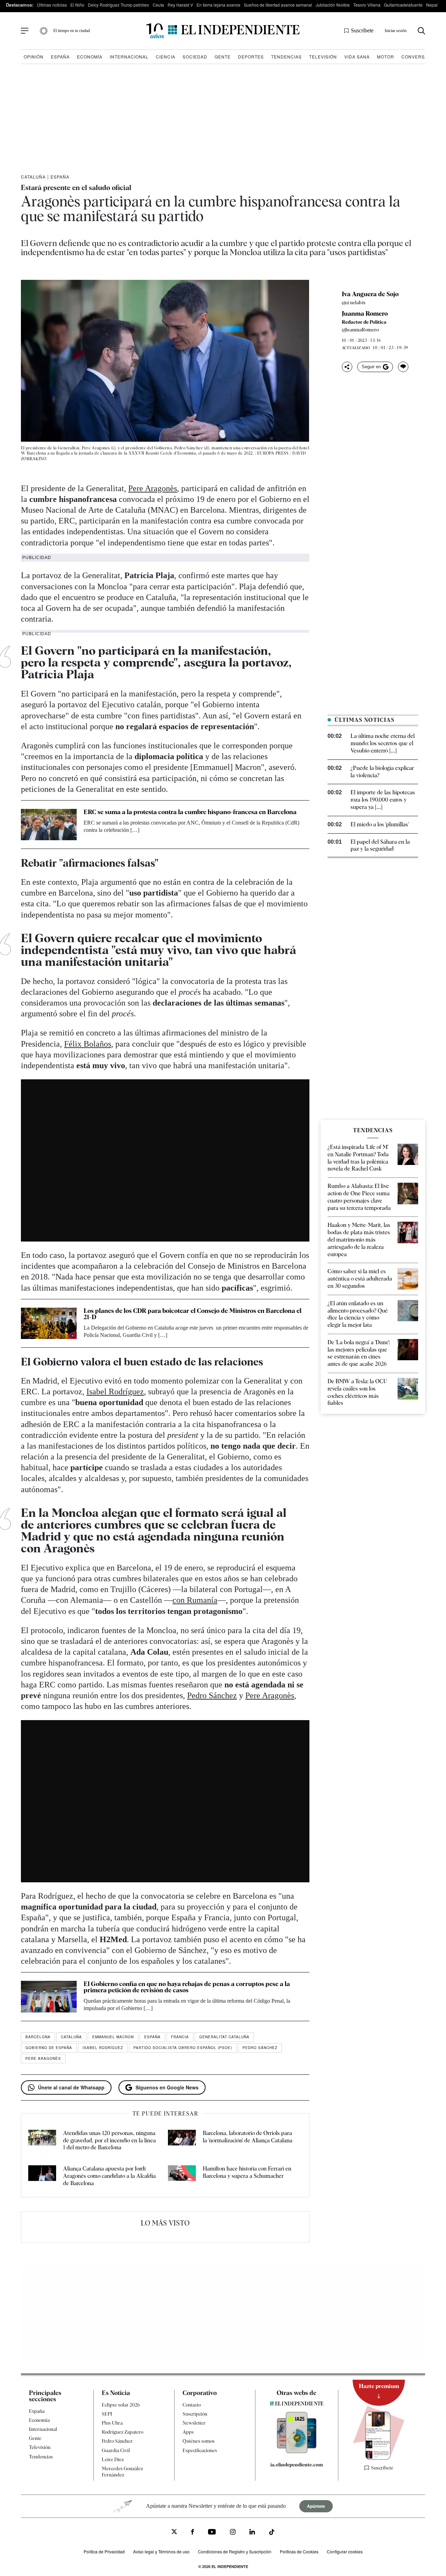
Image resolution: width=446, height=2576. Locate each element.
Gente (223, 57)
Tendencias (286, 57)
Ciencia (166, 57)
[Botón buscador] (421, 31)
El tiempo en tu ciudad (72, 31)
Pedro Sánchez (212, 1695)
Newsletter (194, 2423)
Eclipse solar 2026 (121, 2405)
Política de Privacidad (104, 2551)
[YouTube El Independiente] (212, 2533)
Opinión (34, 57)
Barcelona (38, 2037)
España (60, 57)
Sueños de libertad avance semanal (278, 5)
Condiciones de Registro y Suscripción (235, 2551)
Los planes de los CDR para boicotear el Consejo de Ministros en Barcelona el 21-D (193, 1314)
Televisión (323, 57)
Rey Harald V (180, 5)
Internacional (129, 57)
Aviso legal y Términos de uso (161, 2551)
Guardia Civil (116, 2450)
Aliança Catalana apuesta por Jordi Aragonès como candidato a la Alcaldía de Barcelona (109, 2176)
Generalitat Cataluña (224, 2037)
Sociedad (195, 57)
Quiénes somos (199, 2441)
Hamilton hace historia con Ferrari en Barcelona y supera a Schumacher (247, 2172)
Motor (386, 57)
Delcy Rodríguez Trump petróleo (118, 5)
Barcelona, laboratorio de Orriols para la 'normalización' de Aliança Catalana (248, 2137)
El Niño (77, 5)
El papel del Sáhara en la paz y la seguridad (380, 845)
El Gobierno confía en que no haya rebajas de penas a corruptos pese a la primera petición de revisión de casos (187, 1987)
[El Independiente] (223, 31)
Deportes (251, 57)
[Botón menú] (25, 31)
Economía (90, 57)
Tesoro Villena (367, 5)
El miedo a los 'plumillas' (380, 824)
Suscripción (195, 2414)
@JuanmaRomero (360, 330)
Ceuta (158, 5)
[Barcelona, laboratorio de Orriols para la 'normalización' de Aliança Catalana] (182, 2141)
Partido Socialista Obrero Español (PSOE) (183, 2048)
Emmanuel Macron (113, 2037)
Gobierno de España (49, 2048)
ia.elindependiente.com (297, 2465)
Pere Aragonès (153, 488)
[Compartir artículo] (347, 367)
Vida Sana (357, 57)
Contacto (192, 2405)
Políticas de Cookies (299, 2551)
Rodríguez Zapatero (122, 2432)
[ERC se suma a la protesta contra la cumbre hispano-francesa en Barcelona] (49, 825)
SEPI (107, 2414)
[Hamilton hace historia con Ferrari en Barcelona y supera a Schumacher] (182, 2176)
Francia (180, 2037)
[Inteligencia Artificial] (297, 2451)
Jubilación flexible (333, 5)
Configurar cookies (345, 2551)
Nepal (432, 5)
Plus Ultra (112, 2423)
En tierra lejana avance (218, 5)
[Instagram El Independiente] (233, 2533)
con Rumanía (195, 1600)
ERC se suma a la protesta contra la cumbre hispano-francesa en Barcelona (190, 812)
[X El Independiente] (174, 2532)
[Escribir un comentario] (403, 367)
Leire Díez (113, 2459)
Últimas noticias (52, 5)
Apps (188, 2432)
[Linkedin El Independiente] (252, 2533)
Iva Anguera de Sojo (370, 294)
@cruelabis (354, 302)
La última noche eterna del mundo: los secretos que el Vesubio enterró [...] (383, 743)
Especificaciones (200, 2450)
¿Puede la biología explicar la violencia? (382, 772)
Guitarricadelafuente (403, 5)
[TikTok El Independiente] (272, 2533)
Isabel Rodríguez (115, 1392)
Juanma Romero (365, 314)
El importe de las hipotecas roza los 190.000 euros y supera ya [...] (383, 800)
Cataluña (33, 177)
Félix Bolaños (88, 1044)
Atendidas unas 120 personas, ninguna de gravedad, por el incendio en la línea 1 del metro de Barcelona (109, 2140)
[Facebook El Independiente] (193, 2533)
